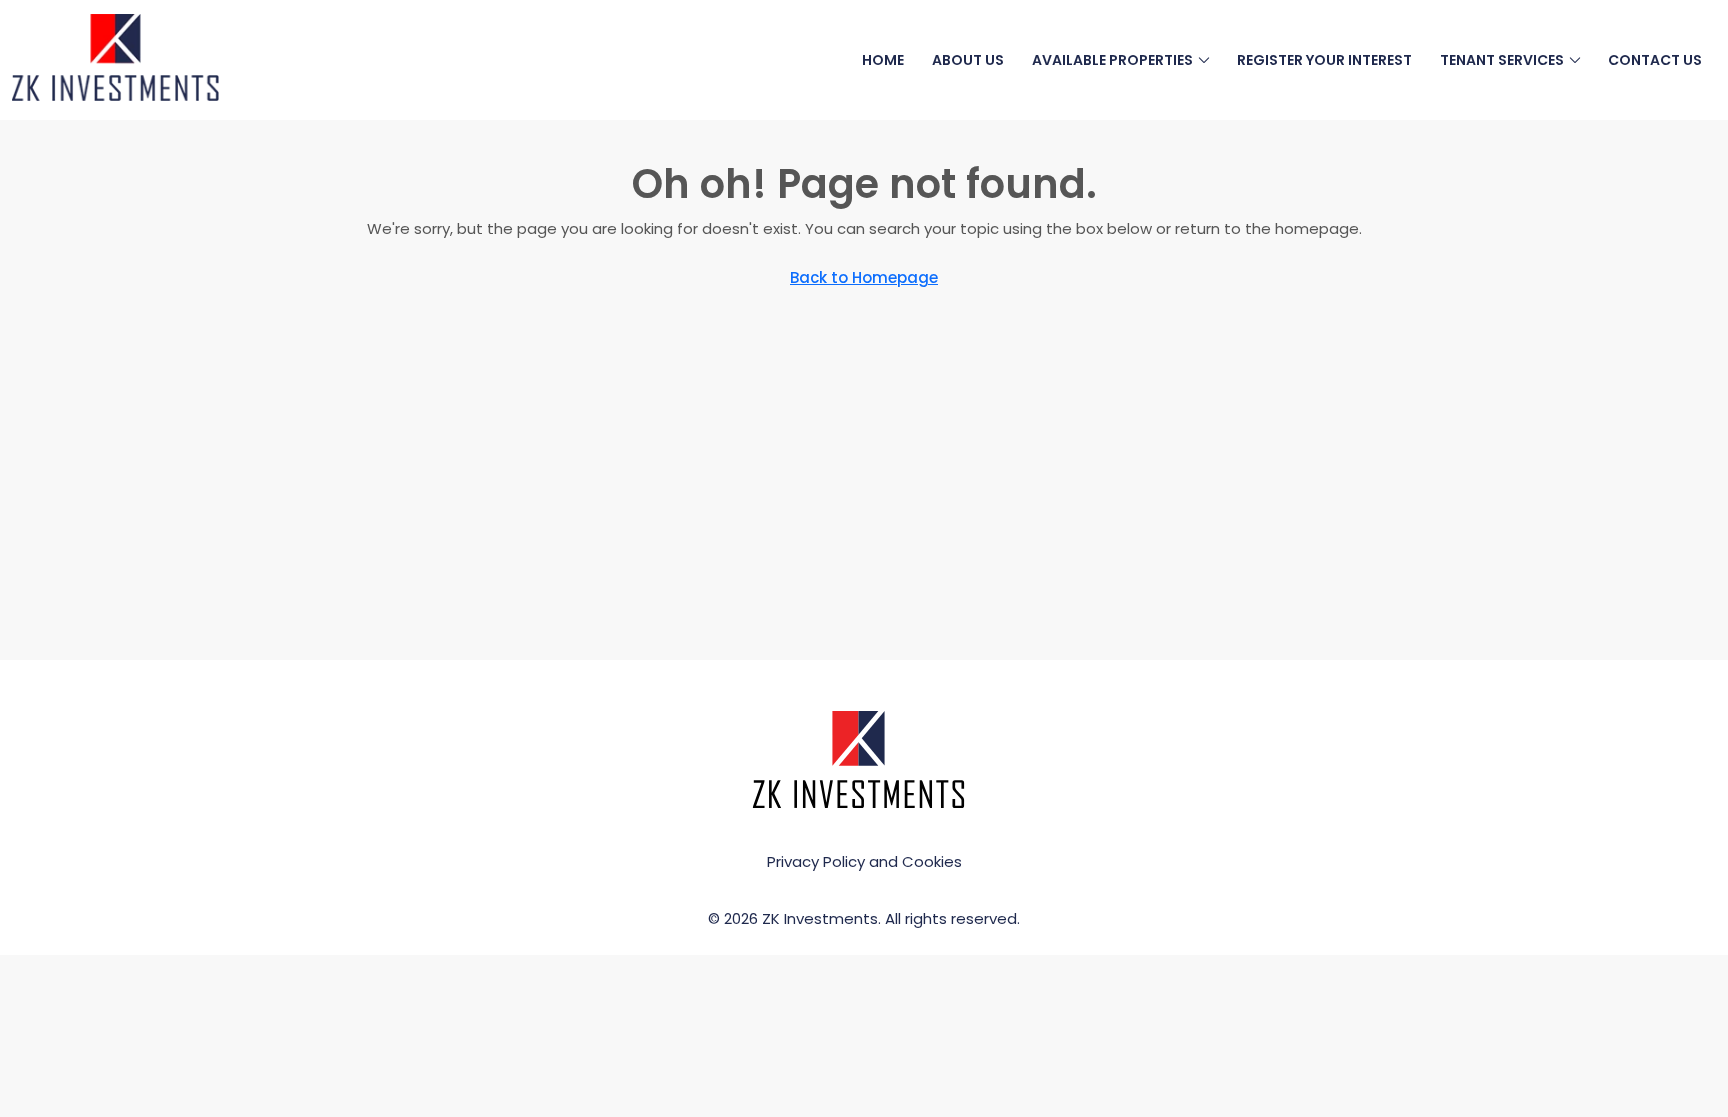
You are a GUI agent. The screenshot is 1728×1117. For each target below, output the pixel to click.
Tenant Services (1502, 60)
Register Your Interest (1324, 60)
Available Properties (1112, 60)
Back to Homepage (864, 277)
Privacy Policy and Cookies (864, 861)
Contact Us (1655, 60)
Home (883, 60)
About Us (968, 60)
